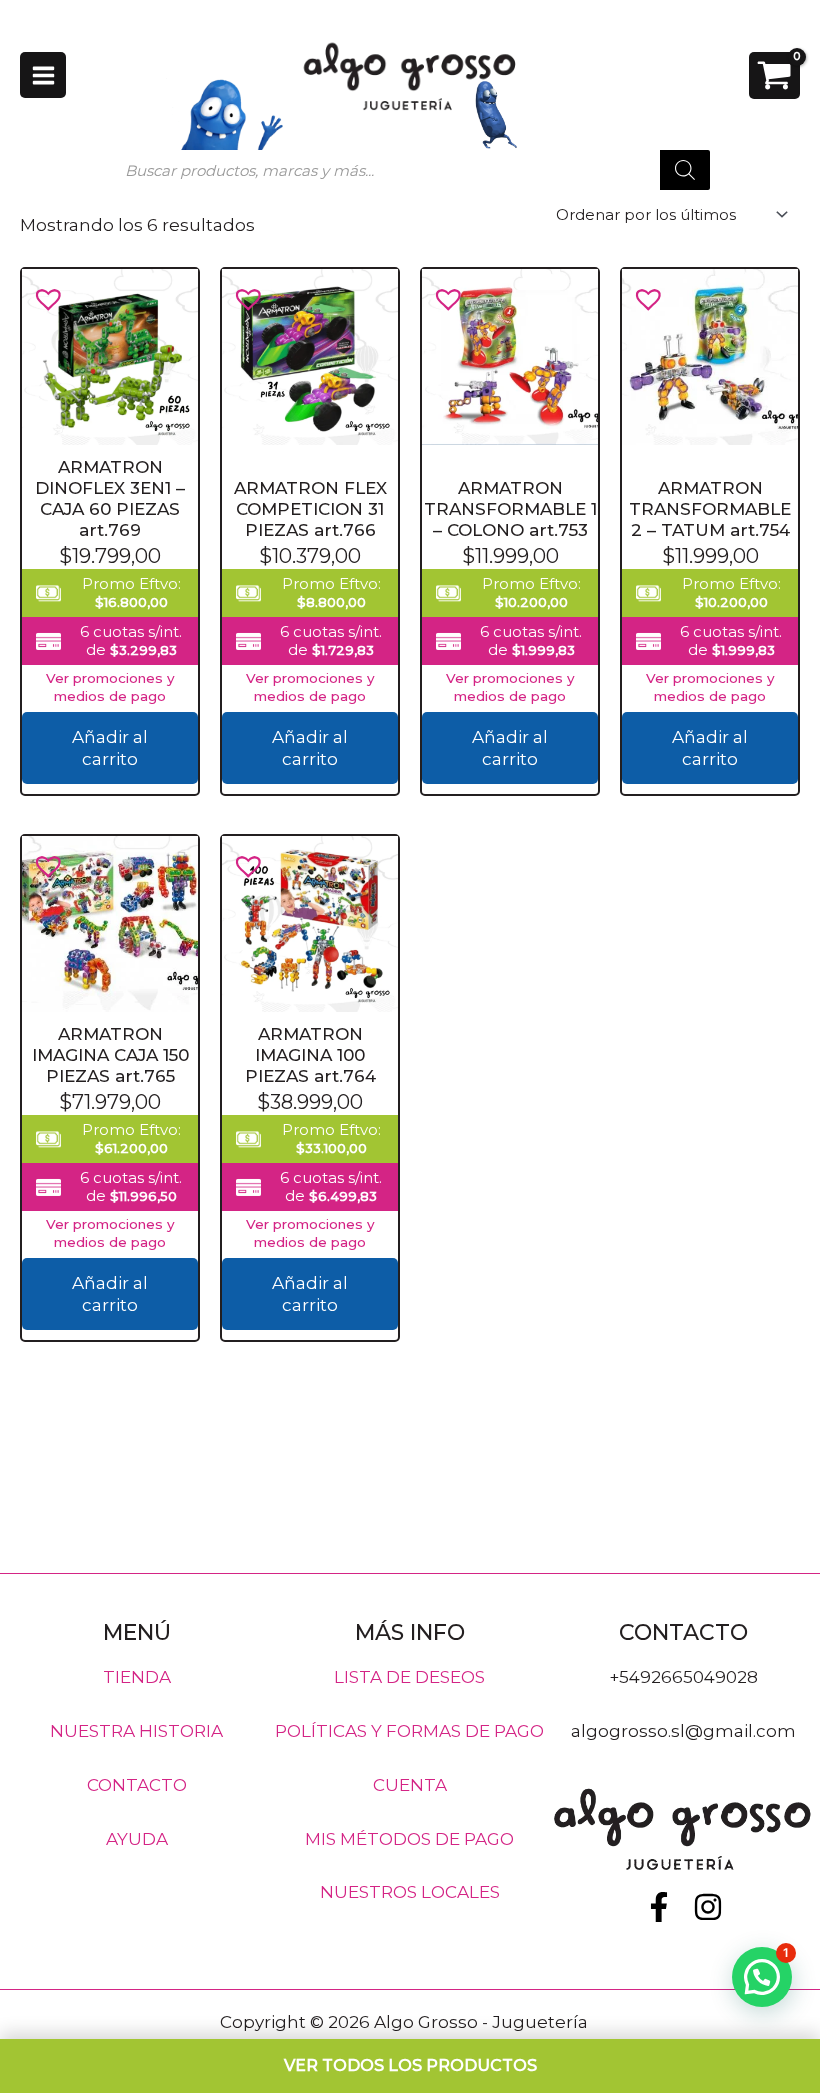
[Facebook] (659, 1907)
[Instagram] (708, 1907)
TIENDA (137, 1677)
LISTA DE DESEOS (409, 1677)
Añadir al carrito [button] (110, 748)
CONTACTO (137, 1784)
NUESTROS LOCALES (410, 1892)
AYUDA (137, 1838)
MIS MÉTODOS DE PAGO (409, 1838)
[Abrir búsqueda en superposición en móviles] (410, 170)
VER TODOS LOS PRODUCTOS (410, 2065)
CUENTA (410, 1784)
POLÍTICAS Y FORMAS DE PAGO (409, 1731)
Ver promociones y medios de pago (110, 687)
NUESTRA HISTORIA (136, 1731)
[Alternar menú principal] (43, 75)
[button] (41, 291)
